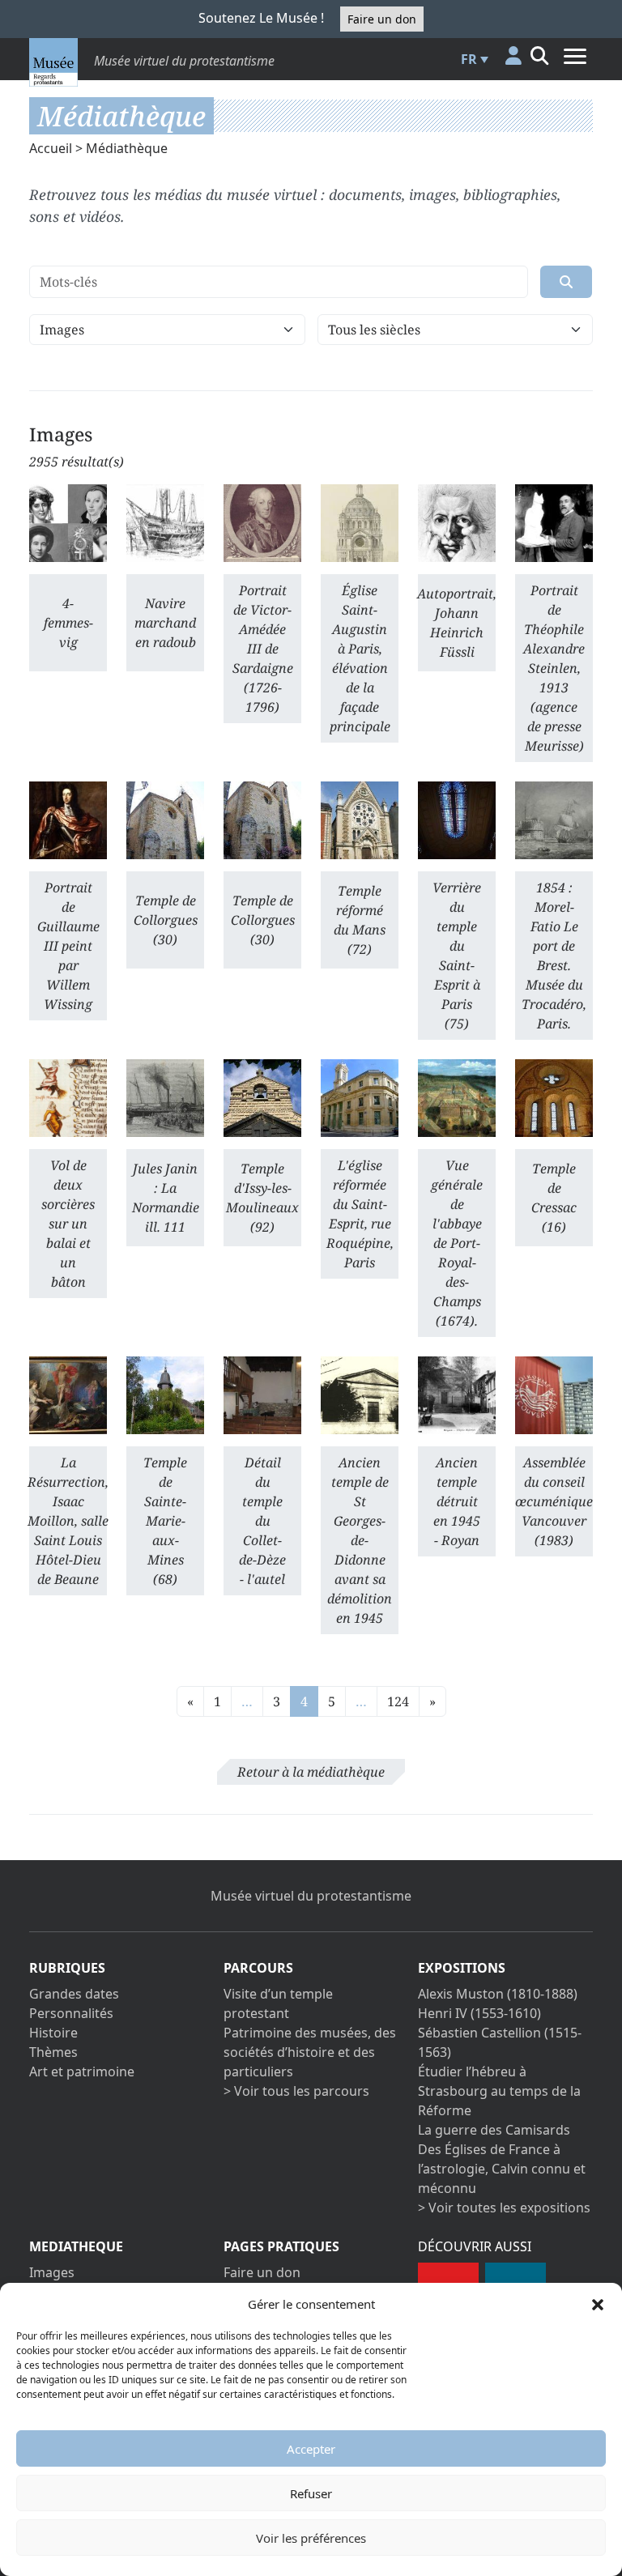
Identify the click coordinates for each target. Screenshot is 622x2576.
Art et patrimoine (82, 2071)
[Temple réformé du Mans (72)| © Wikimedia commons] (360, 820)
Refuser (311, 2493)
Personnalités (71, 2013)
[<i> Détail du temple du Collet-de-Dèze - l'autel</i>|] (262, 1395)
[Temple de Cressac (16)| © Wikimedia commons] (554, 1098)
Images (52, 2272)
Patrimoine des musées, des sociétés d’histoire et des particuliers (310, 2052)
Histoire (53, 2033)
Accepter (311, 2449)
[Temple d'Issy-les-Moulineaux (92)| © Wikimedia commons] (262, 1098)
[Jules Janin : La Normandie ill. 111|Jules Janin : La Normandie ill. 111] (165, 1098)
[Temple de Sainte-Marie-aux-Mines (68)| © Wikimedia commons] (165, 1395)
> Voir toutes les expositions (504, 2208)
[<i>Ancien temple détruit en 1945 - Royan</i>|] (457, 1395)
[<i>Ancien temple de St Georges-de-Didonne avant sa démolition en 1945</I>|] (360, 1395)
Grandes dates (74, 1994)
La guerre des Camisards (494, 2130)
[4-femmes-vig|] (68, 523)
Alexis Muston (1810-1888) (498, 1994)
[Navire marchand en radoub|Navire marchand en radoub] (165, 523)
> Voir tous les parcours (296, 2091)
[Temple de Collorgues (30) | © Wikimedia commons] (165, 820)
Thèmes (53, 2052)
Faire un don (382, 19)
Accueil (51, 148)
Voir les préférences (311, 2538)
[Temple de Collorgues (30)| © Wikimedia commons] (262, 820)
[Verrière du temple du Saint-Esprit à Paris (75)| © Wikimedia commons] (457, 820)
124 (398, 1701)
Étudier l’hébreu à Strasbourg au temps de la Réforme (499, 2091)
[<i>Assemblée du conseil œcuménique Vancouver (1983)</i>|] (554, 1395)
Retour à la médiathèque (311, 1772)
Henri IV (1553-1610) (479, 2013)
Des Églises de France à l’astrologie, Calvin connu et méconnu (502, 2169)
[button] (598, 2304)
